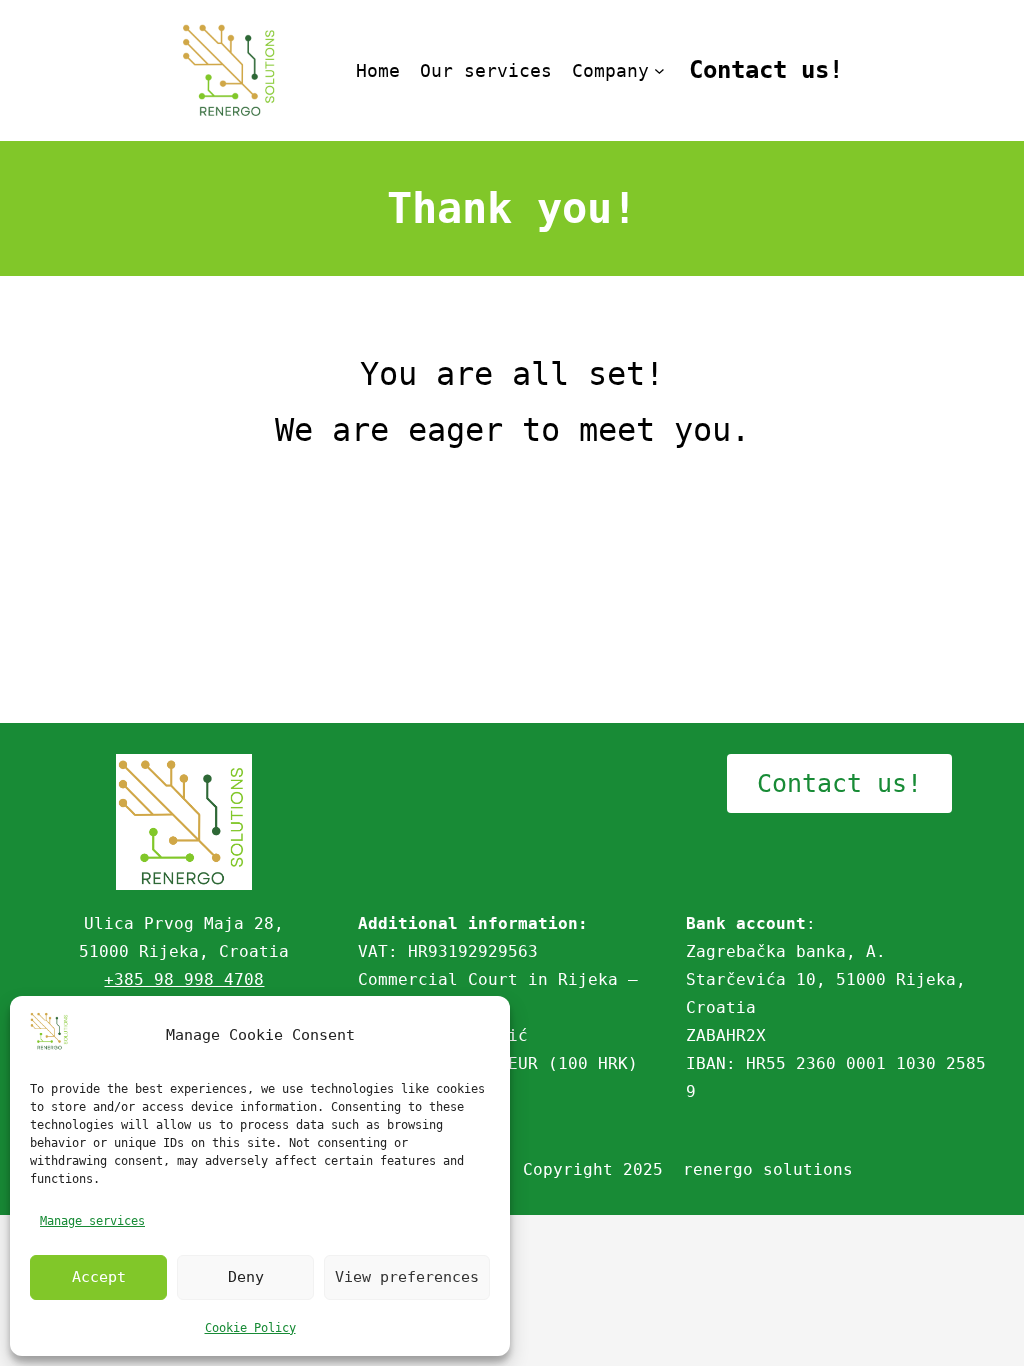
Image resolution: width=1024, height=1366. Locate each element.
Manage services (92, 1221)
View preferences (407, 1277)
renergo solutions (768, 1169)
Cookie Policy (250, 1328)
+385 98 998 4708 (184, 979)
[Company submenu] (659, 70)
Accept (99, 1277)
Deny (246, 1277)
